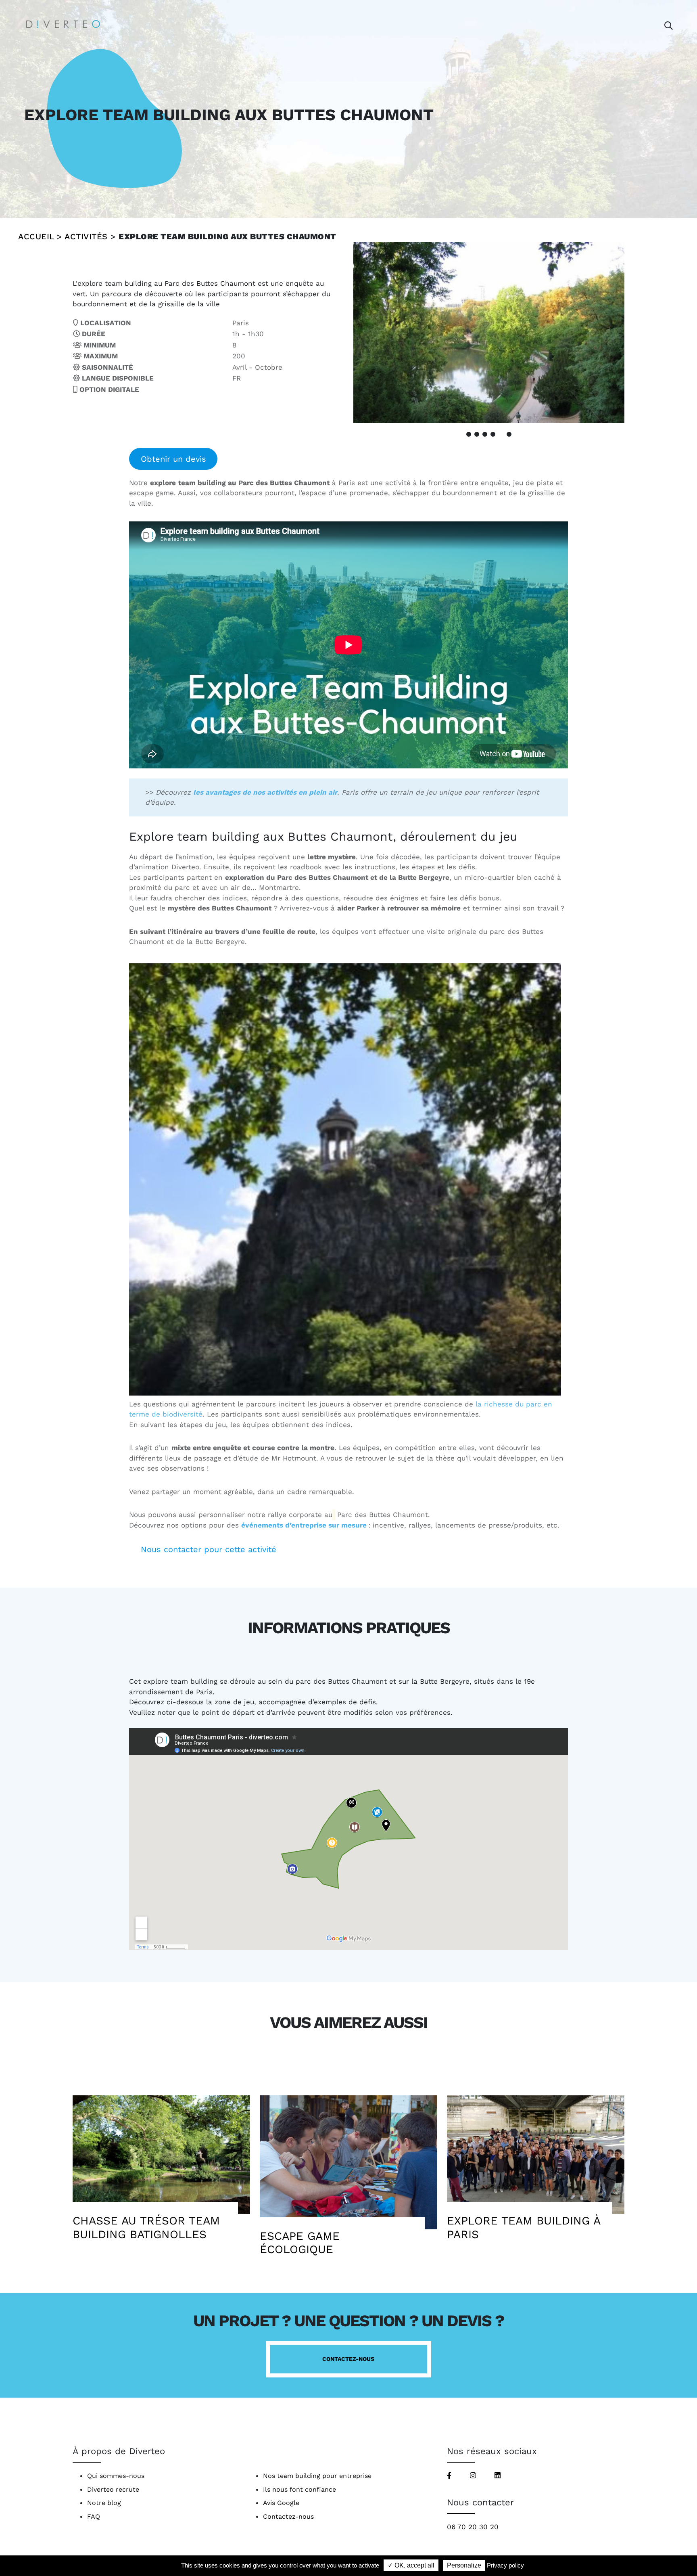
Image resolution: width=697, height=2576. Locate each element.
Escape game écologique (300, 2243)
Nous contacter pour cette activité (209, 1549)
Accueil (36, 236)
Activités (86, 236)
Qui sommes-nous (116, 2476)
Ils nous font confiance (299, 2489)
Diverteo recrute (113, 2489)
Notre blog (104, 2503)
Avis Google (281, 2503)
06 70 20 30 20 (473, 2527)
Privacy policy (505, 2565)
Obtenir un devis (173, 459)
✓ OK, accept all (411, 2565)
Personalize (464, 2565)
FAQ (94, 2516)
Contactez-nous (348, 2359)
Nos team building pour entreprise (317, 2476)
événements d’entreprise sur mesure (304, 1525)
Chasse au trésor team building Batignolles (146, 2228)
